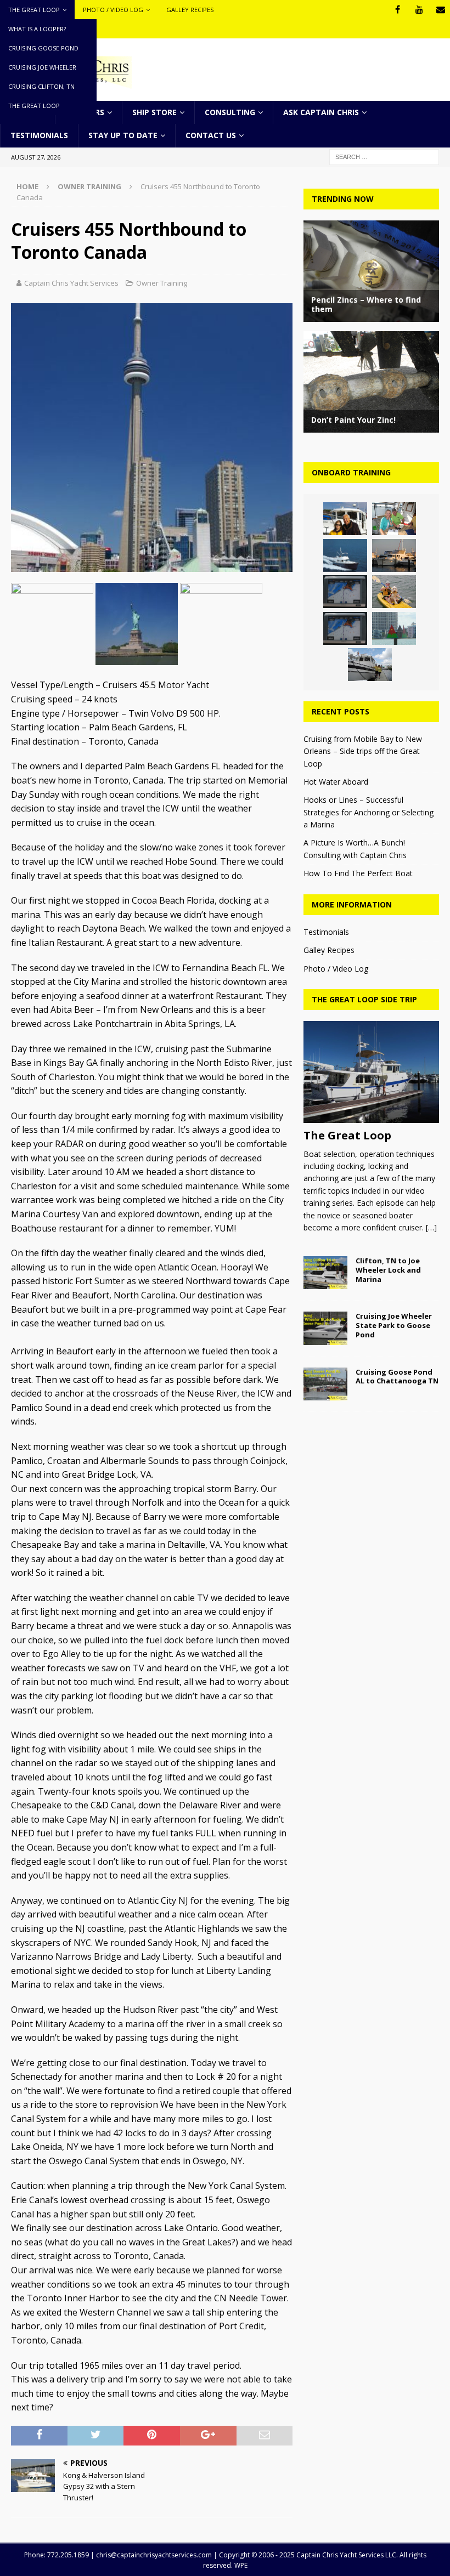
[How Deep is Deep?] (345, 628)
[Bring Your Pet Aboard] (394, 592)
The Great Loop (34, 10)
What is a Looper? (37, 29)
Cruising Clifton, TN (41, 86)
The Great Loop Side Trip (364, 999)
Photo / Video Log (113, 10)
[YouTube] (419, 10)
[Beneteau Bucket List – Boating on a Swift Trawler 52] (394, 555)
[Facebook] (398, 10)
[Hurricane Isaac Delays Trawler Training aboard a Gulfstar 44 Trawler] (394, 519)
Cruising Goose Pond (43, 48)
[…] (431, 1227)
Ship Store (154, 112)
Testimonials (39, 135)
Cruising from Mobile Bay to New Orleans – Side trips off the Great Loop (363, 751)
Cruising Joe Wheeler (42, 67)
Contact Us (211, 135)
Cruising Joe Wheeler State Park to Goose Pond (394, 1325)
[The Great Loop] (371, 1072)
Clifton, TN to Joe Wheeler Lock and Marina (388, 1270)
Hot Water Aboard (336, 782)
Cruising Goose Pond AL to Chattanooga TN (397, 1377)
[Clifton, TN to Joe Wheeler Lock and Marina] (325, 1273)
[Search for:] (384, 156)
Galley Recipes (190, 10)
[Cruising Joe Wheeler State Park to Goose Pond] (325, 1328)
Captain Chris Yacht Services (71, 283)
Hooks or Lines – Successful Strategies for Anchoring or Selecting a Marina (369, 812)
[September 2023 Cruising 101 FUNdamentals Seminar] (345, 592)
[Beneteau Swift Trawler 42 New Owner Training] (345, 555)
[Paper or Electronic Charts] (394, 628)
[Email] (440, 10)
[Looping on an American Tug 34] (345, 519)
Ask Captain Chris (321, 112)
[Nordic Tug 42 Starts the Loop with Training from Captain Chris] (370, 665)
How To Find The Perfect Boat (358, 873)
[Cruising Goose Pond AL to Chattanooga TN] (325, 1384)
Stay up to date (123, 135)
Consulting (230, 112)
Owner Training (162, 283)
